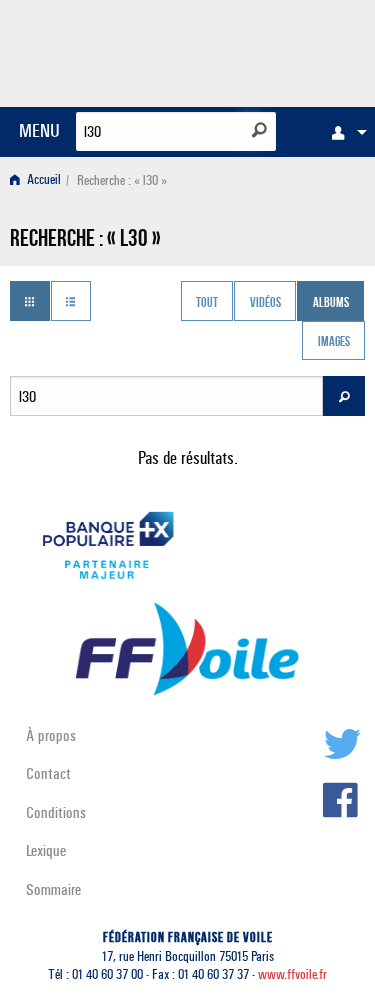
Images (334, 343)
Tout (207, 303)
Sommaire (53, 889)
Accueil (42, 180)
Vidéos (265, 303)
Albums (331, 303)
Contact (48, 773)
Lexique (46, 850)
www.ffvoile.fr (292, 974)
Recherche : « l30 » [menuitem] (122, 180)
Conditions (56, 812)
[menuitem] (344, 132)
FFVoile (270, 50)
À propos (51, 735)
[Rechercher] (259, 130)
